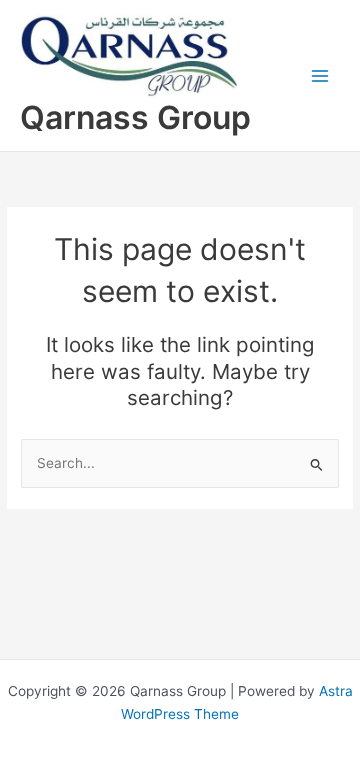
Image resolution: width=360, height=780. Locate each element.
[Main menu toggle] (320, 75)
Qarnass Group (135, 117)
